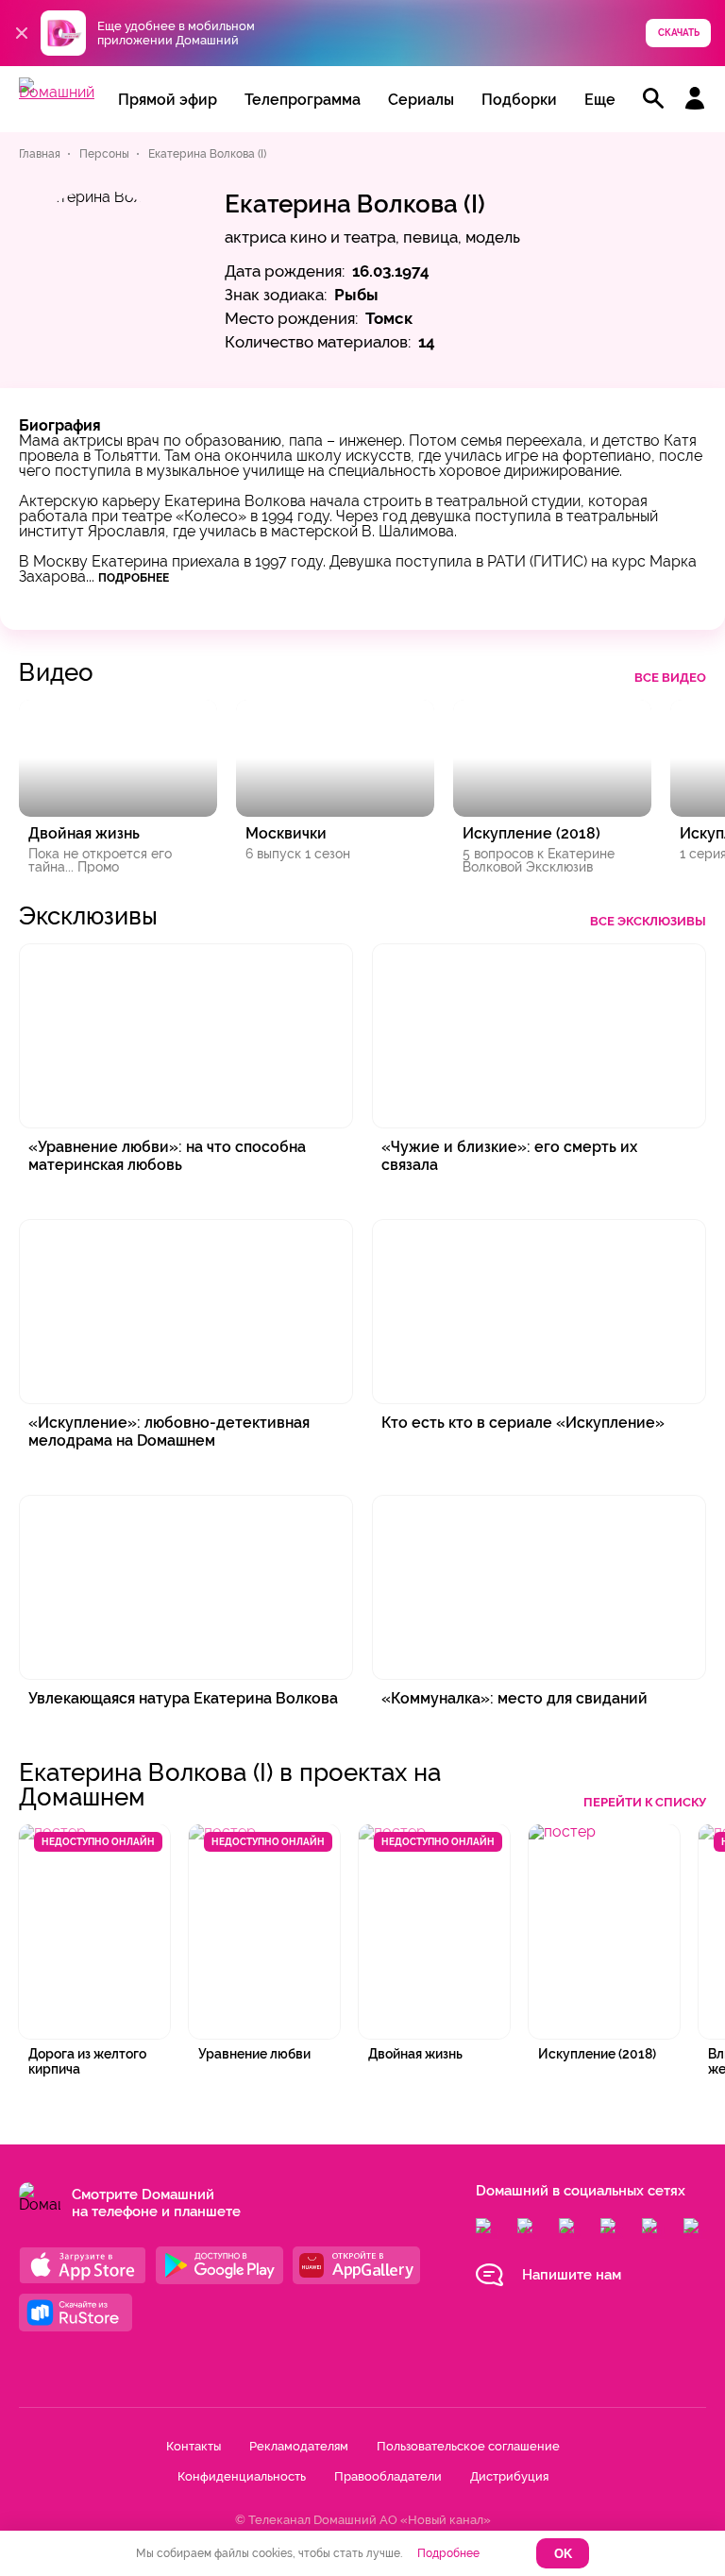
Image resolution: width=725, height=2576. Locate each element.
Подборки (519, 100)
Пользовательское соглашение (468, 2446)
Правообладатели (388, 2476)
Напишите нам (572, 2275)
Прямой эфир (168, 100)
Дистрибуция (509, 2476)
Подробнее (134, 578)
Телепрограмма (303, 100)
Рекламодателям (299, 2446)
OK (563, 2554)
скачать (679, 33)
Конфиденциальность (242, 2476)
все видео (670, 678)
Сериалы (421, 100)
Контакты (194, 2446)
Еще (600, 100)
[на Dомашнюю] (57, 92)
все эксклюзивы (648, 921)
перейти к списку (645, 1802)
